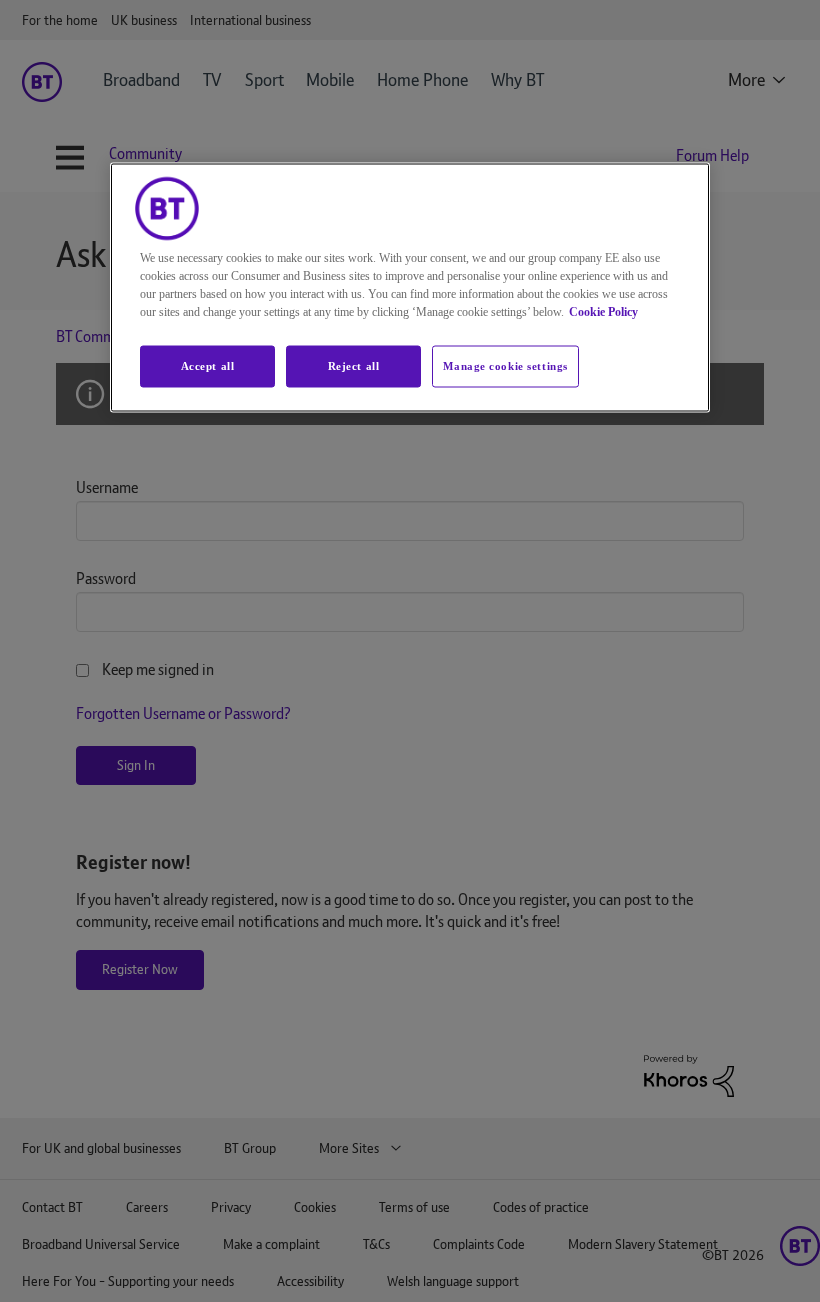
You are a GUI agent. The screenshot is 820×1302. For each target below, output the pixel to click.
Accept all (208, 366)
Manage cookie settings (505, 366)
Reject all (354, 366)
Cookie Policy (603, 312)
